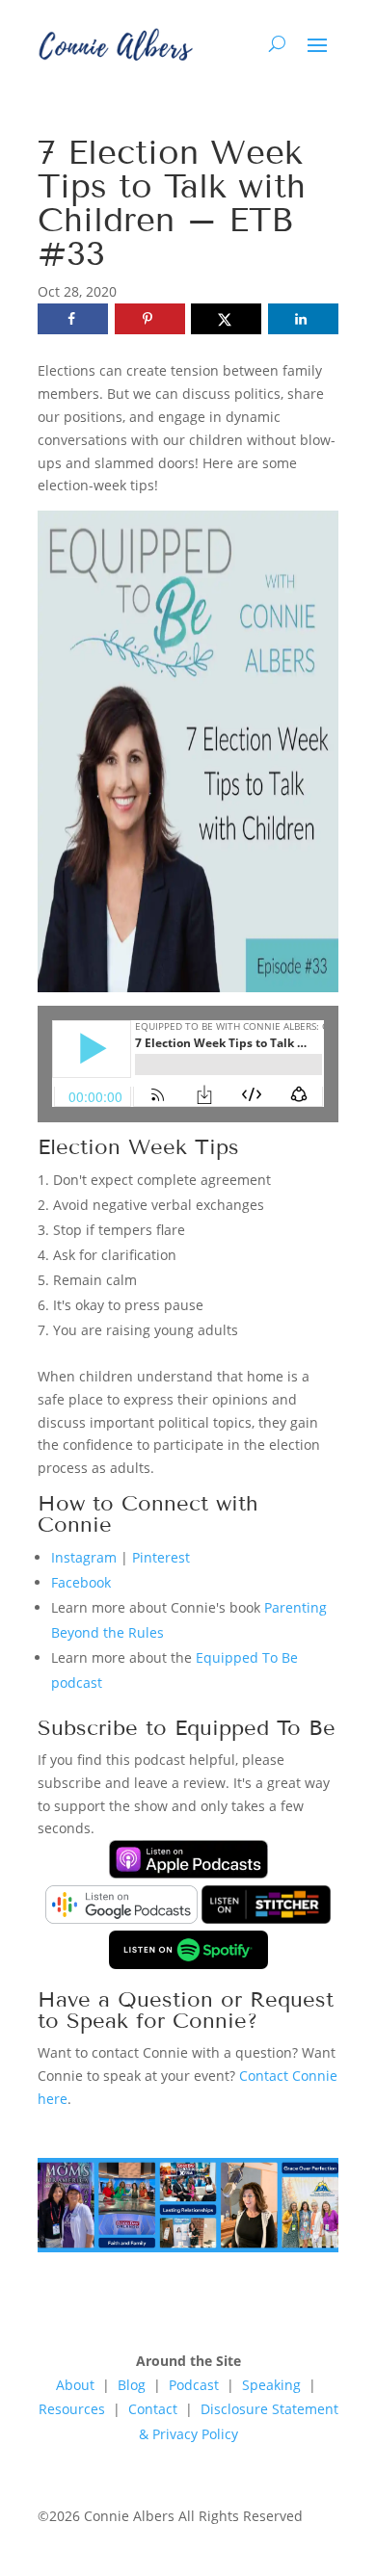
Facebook (81, 1582)
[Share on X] (226, 319)
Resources (72, 2409)
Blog (132, 2385)
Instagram (84, 1557)
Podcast (194, 2385)
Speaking (273, 2385)
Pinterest (161, 1557)
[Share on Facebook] (73, 319)
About (75, 2385)
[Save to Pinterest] (150, 319)
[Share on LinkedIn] (303, 319)
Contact (153, 2409)
